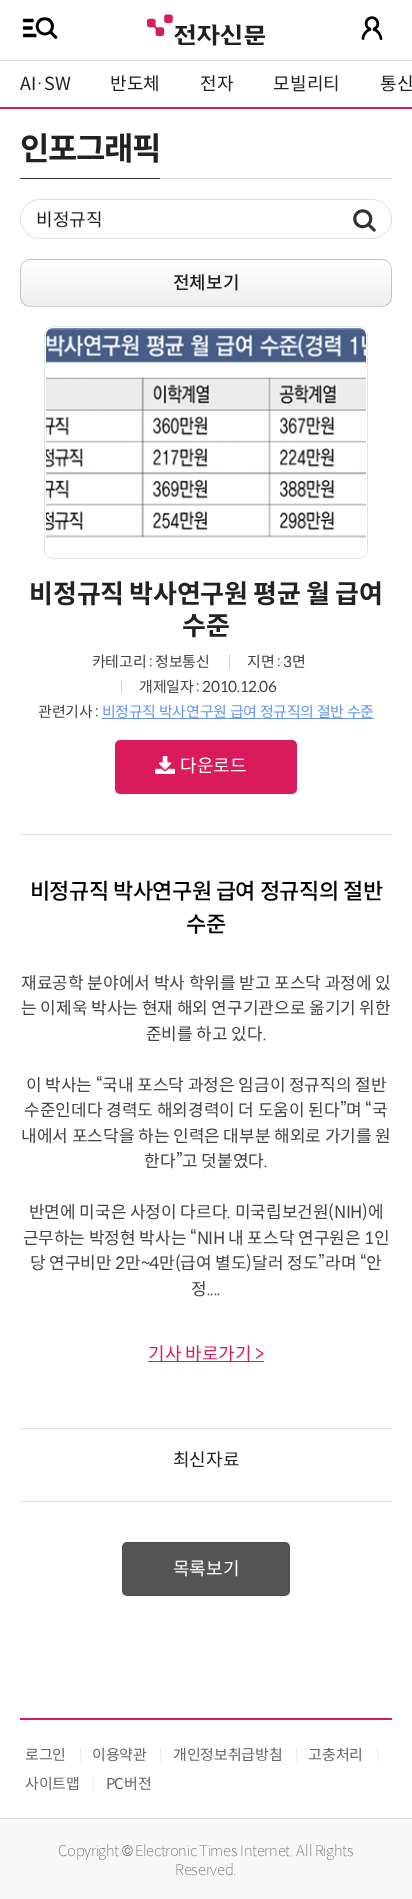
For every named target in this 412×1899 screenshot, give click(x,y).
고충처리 (335, 1754)
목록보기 (206, 1569)
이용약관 (119, 1754)
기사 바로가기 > (206, 1354)
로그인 (45, 1754)
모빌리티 (306, 84)
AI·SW (45, 84)
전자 (216, 84)
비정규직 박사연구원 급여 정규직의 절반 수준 (238, 711)
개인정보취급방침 (227, 1754)
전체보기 (206, 283)
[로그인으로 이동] (372, 28)
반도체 (135, 84)
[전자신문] (206, 27)
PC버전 (129, 1783)
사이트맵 (52, 1783)
